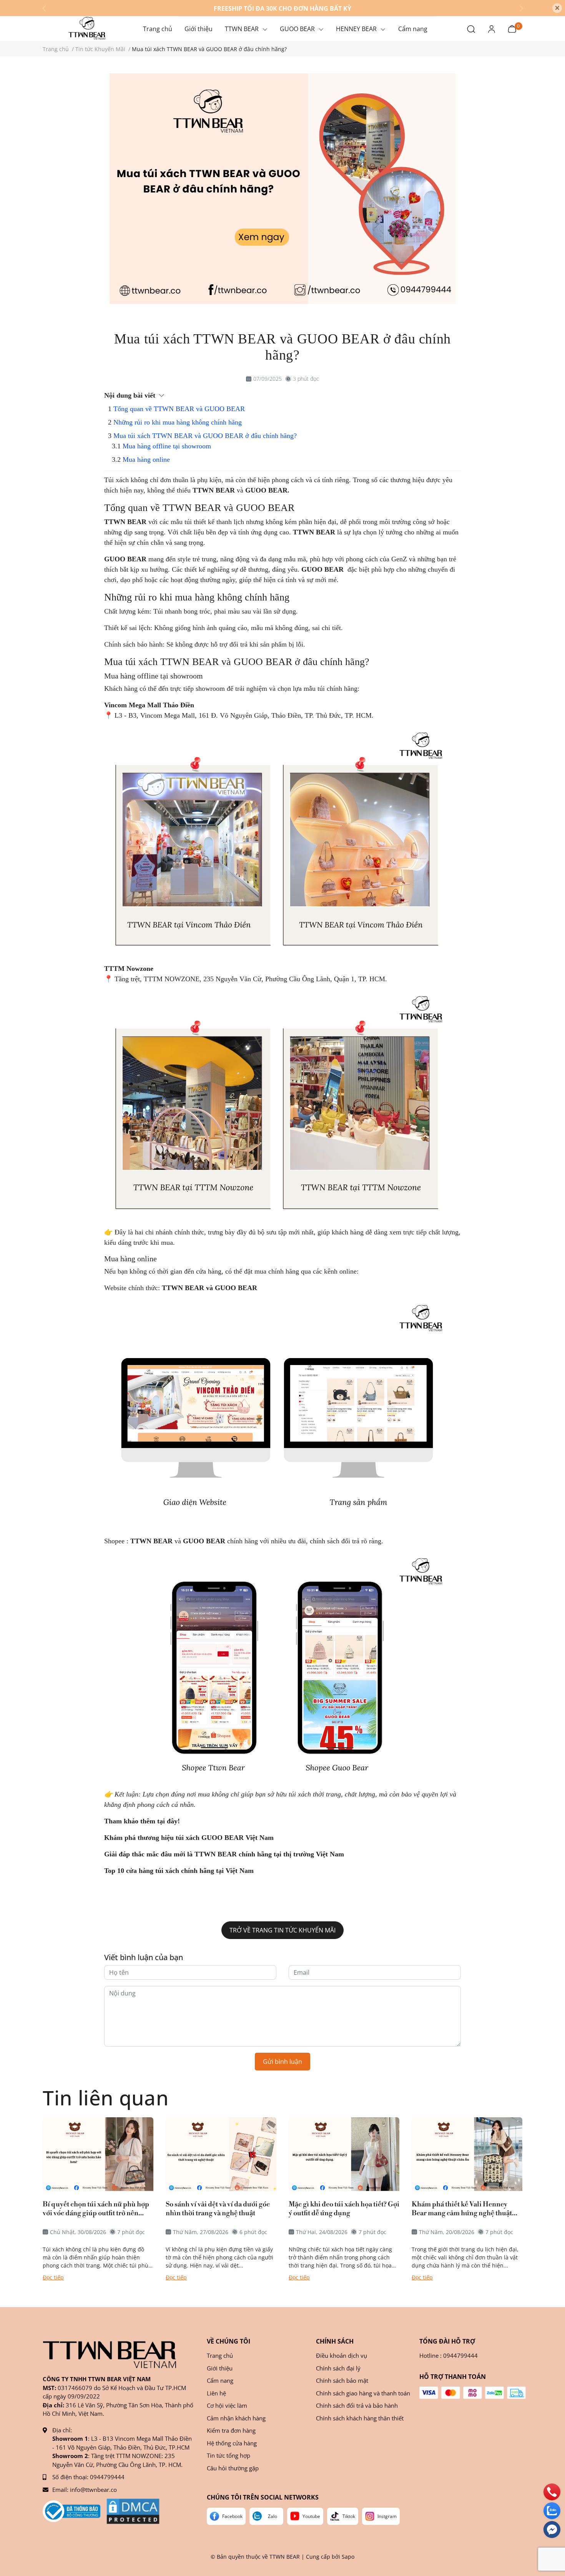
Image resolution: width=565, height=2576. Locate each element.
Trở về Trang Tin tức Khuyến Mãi (282, 1930)
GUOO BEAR (322, 569)
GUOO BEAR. (267, 490)
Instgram (387, 2516)
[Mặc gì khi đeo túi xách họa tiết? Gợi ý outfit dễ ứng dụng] (344, 2154)
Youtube (311, 2516)
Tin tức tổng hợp (228, 2455)
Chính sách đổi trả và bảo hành (357, 2405)
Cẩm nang (220, 2380)
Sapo (348, 2557)
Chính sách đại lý (338, 2368)
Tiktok (349, 2516)
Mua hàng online (146, 459)
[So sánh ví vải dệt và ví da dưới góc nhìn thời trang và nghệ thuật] (221, 2154)
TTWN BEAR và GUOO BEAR (210, 1288)
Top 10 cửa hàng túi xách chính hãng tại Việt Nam (179, 1871)
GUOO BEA (123, 559)
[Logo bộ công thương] (71, 2511)
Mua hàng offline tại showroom (167, 446)
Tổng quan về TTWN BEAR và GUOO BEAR (179, 409)
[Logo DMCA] (133, 2511)
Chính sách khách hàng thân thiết (360, 2418)
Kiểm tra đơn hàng (231, 2430)
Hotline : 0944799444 (449, 2355)
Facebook (232, 2516)
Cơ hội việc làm (227, 2405)
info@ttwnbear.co (93, 2490)
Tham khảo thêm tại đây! (142, 1821)
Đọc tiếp (53, 2277)
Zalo (273, 2516)
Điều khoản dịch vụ (341, 2355)
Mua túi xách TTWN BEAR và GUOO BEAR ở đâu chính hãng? (205, 436)
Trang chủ (220, 2355)
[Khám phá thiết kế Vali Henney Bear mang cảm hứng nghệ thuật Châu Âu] (467, 2154)
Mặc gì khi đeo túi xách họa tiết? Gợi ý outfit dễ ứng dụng (344, 2209)
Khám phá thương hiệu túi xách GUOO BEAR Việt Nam (189, 1838)
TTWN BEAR (214, 490)
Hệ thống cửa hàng (232, 2443)
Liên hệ (216, 2393)
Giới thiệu (220, 2368)
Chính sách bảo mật (342, 2380)
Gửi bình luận (282, 2062)
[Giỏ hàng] (512, 28)
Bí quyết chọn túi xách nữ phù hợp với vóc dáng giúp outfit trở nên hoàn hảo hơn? (96, 2209)
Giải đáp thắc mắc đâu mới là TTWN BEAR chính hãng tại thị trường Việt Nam (224, 1854)
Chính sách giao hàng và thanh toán (363, 2393)
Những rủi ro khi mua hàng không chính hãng (178, 422)
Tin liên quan (106, 2097)
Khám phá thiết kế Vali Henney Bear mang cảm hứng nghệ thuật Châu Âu (462, 2209)
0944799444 (107, 2477)
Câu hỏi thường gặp (233, 2468)
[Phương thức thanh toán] (473, 2393)
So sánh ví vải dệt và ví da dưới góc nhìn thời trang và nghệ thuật (218, 2209)
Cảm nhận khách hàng (236, 2418)
